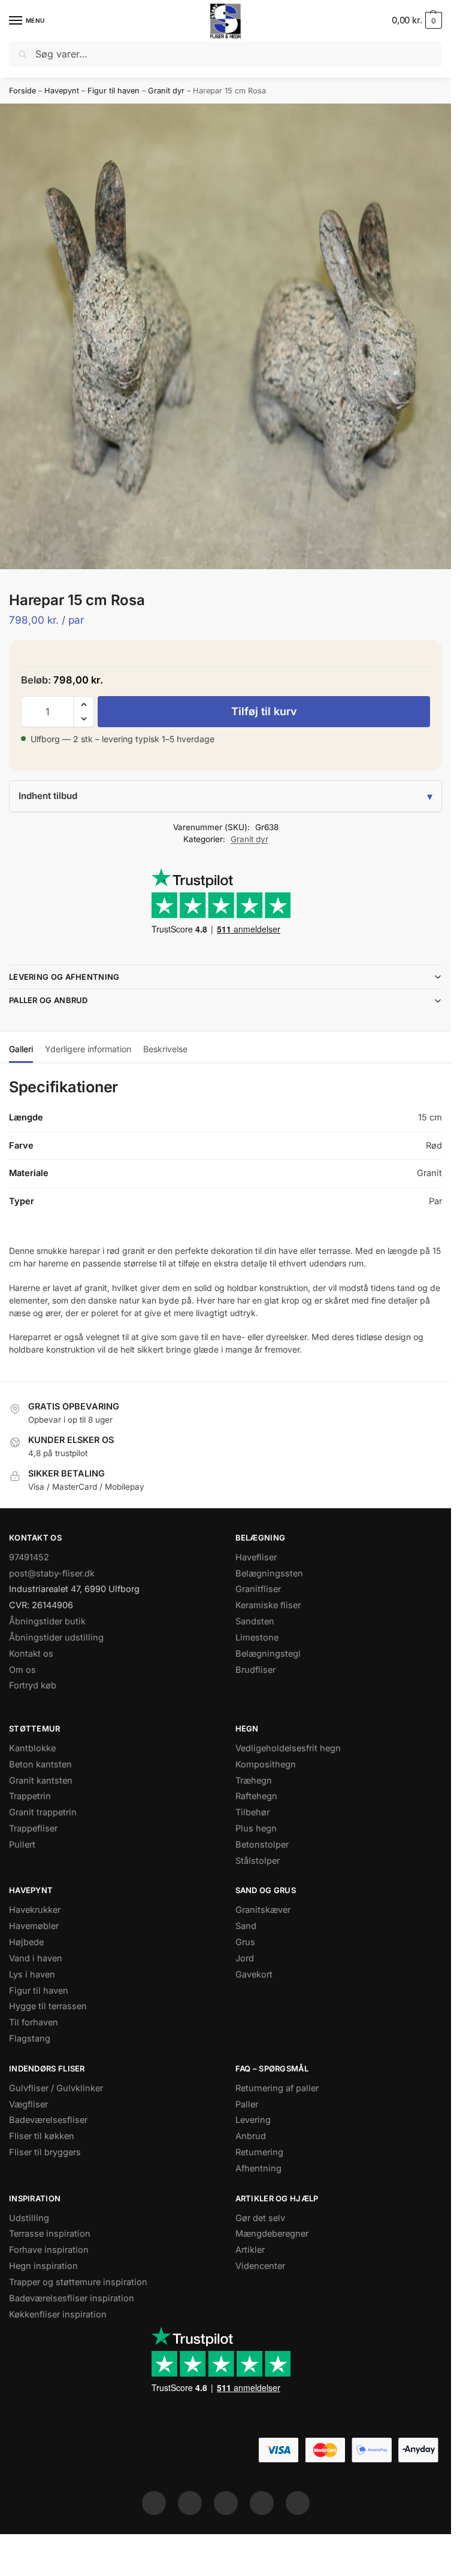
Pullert (22, 1845)
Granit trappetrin (43, 1812)
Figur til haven (114, 91)
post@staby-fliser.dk (52, 1573)
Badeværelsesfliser (48, 2120)
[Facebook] (154, 2503)
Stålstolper (258, 1861)
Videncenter (260, 2266)
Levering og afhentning (64, 977)
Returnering (259, 2152)
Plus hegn (256, 1828)
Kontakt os (31, 1654)
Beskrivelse (165, 1049)
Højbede (26, 1942)
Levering (253, 2120)
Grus (245, 1942)
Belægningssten (269, 1573)
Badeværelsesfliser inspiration (72, 2298)
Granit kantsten (41, 1781)
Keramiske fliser (268, 1605)
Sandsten (255, 1621)
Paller (247, 2104)
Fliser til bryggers (45, 2152)
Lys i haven (32, 1974)
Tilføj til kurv (264, 711)
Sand (246, 1926)
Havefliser (256, 1557)
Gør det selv (260, 2218)
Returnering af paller (277, 2088)
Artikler (250, 2250)
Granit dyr (166, 91)
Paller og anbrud (49, 1000)
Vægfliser (28, 2104)
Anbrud (251, 2136)
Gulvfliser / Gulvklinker (56, 2088)
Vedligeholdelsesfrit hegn (288, 1748)
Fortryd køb (33, 1685)
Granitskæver (263, 1910)
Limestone (257, 1638)
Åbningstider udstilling (56, 1638)
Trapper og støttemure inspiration (78, 2282)
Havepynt (62, 91)
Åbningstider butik (47, 1621)
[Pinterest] (226, 2503)
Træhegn (254, 1781)
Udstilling (29, 2218)
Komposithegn (266, 1764)
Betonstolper (262, 1845)
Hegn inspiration (43, 2266)
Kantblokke (32, 1748)
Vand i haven (36, 1958)
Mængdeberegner (272, 2234)
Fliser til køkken (42, 2136)
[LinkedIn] (262, 2503)
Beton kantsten (40, 1764)
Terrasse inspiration (50, 2234)
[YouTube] (298, 2503)
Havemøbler (34, 1926)
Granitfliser (258, 1589)
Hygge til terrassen (48, 2006)
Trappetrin (30, 1796)
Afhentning (258, 2168)
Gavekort (254, 1974)
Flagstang (30, 2039)
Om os (22, 1670)
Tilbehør (252, 1812)
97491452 (29, 1557)
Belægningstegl (268, 1654)
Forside (22, 91)
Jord (245, 1958)
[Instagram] (190, 2503)
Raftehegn (256, 1796)
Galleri (21, 1049)
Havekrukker (35, 1910)
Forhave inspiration (49, 2250)
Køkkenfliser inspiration (58, 2314)
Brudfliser (255, 1670)
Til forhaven (34, 2022)
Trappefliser (33, 1828)
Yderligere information (88, 1049)
